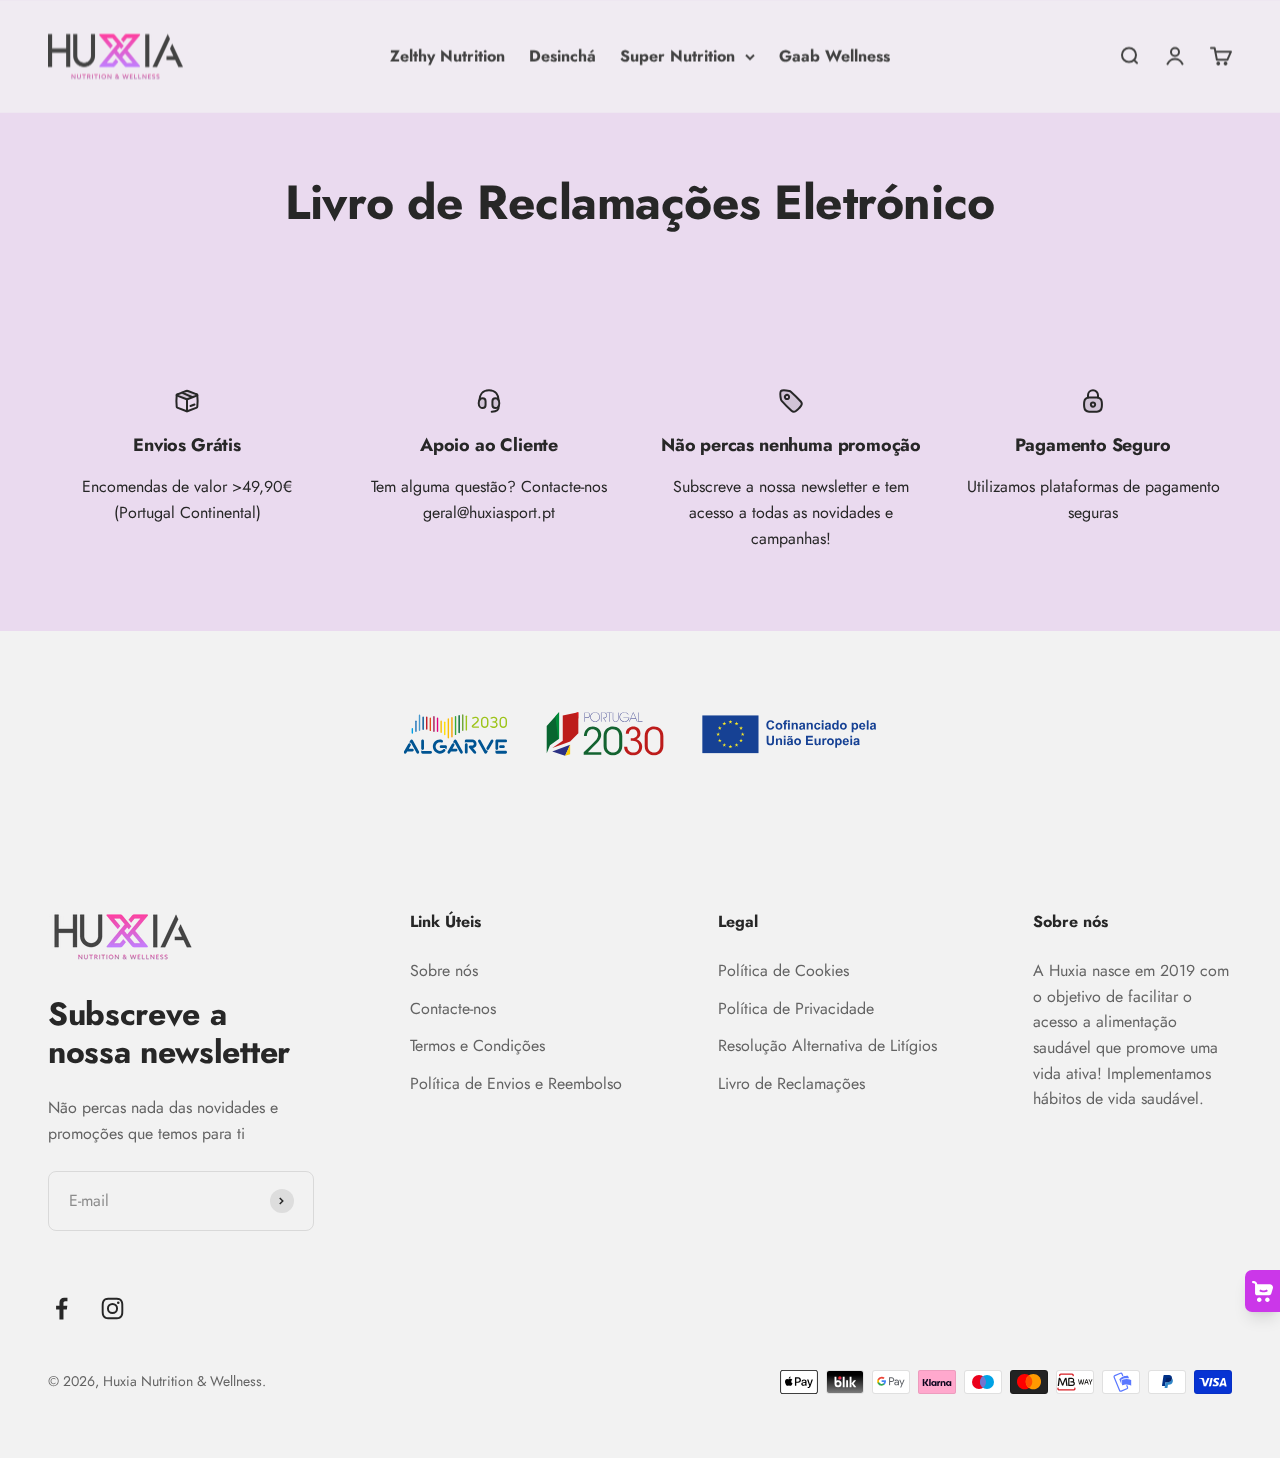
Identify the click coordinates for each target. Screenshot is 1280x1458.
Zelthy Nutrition (447, 55)
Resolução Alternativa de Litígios (827, 1045)
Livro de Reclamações (791, 1083)
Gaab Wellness (834, 55)
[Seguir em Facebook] (61, 1308)
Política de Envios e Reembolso (516, 1083)
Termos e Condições (477, 1045)
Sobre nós (444, 970)
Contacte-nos (453, 1008)
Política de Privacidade (796, 1008)
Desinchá (562, 55)
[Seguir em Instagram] (112, 1308)
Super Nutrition (677, 55)
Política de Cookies (783, 970)
